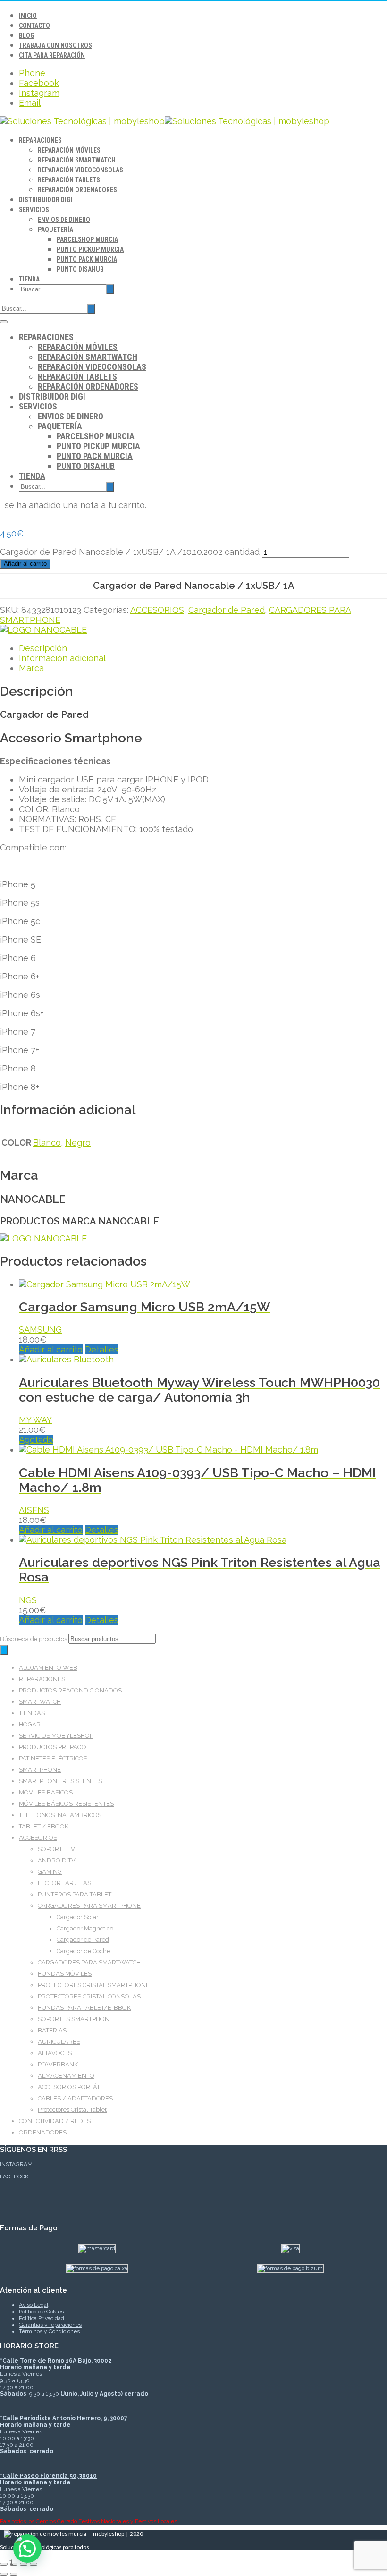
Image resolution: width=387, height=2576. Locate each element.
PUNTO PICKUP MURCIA (90, 249)
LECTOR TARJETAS (64, 1883)
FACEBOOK (14, 2176)
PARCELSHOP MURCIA (87, 239)
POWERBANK (58, 2064)
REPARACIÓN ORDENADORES (77, 190)
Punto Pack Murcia (87, 259)
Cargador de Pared (227, 610)
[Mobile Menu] (4, 322)
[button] (27, 2549)
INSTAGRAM (16, 2164)
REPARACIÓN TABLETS (69, 180)
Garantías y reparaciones (50, 2325)
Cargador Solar (78, 1917)
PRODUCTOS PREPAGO (53, 1747)
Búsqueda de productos (34, 1639)
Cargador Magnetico (85, 1928)
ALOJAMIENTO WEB (48, 1668)
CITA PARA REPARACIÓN (52, 55)
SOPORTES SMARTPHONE (76, 2019)
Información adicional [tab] (62, 658)
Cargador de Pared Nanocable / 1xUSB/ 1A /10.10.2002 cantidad (130, 552)
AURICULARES (59, 2042)
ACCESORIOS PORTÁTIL (71, 2087)
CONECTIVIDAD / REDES (55, 2121)
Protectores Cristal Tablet (72, 2110)
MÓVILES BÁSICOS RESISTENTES (66, 1804)
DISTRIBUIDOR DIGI (46, 200)
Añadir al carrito (25, 564)
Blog (27, 35)
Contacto (34, 26)
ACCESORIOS (157, 610)
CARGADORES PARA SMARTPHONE (89, 1906)
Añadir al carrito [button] (51, 1349)
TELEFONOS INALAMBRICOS (60, 1815)
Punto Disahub (80, 269)
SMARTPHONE (40, 1770)
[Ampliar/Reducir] (4, 2564)
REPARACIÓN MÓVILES (69, 150)
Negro (78, 1143)
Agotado (36, 1440)
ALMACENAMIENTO (66, 2076)
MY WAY (35, 1420)
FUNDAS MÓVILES (65, 1974)
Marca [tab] (31, 668)
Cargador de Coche (83, 1951)
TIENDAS (32, 1713)
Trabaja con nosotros (55, 45)
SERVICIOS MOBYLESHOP (56, 1736)
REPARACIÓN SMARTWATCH (77, 160)
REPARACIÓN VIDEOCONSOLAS (80, 170)
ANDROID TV (57, 1860)
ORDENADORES (43, 2132)
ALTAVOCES (55, 2053)
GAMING (50, 1872)
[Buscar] (4, 1650)
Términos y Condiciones (49, 2331)
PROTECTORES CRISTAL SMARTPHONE (94, 1985)
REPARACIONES (42, 1679)
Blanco (47, 1143)
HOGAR (30, 1724)
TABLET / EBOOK (44, 1826)
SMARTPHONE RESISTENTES (60, 1781)
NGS (28, 1600)
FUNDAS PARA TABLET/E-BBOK (84, 2008)
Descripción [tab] (43, 648)
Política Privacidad (42, 2318)
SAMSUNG (40, 1330)
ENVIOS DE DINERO (64, 220)
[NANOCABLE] (43, 630)
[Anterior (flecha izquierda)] (4, 2574)
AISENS (34, 1510)
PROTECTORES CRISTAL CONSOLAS (89, 1996)
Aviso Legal (34, 2305)
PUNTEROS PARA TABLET (75, 1894)
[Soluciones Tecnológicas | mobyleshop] (165, 121)
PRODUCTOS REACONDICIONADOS (70, 1690)
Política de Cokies (41, 2312)
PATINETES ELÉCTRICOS (53, 1758)
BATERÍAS (52, 2030)
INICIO (28, 16)
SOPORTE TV (56, 1849)
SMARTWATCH (40, 1702)
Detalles (102, 1349)
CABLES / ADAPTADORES (75, 2098)
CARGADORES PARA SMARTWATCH (89, 1962)
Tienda (29, 279)
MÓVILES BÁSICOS (46, 1792)
